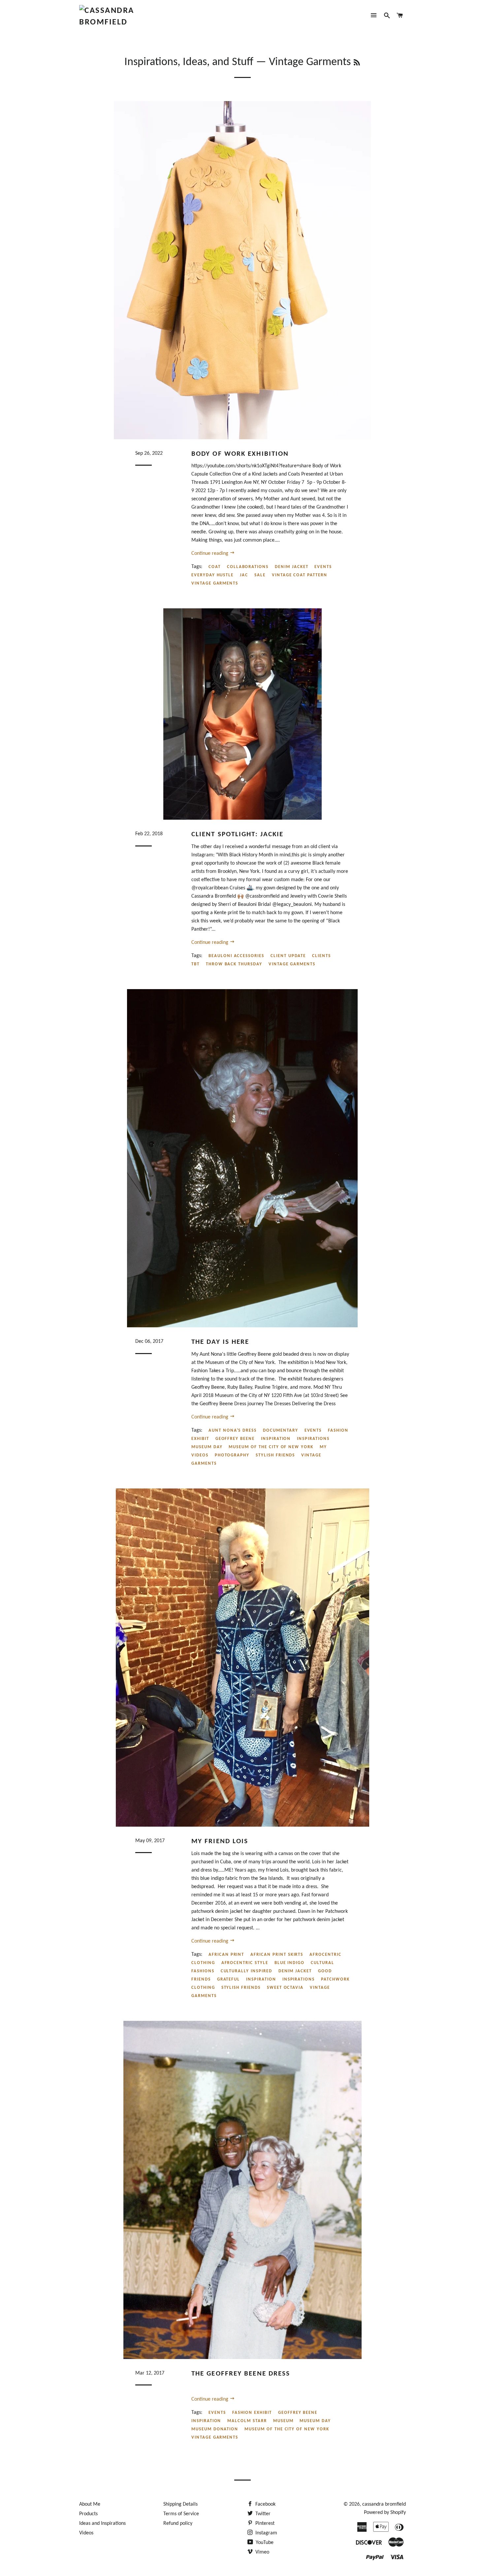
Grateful (229, 1979)
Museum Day (207, 1447)
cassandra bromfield (384, 2504)
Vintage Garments (215, 583)
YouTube (264, 2543)
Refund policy (178, 2523)
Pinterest (264, 2523)
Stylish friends (275, 1455)
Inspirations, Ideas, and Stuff (189, 62)
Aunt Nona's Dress (233, 1431)
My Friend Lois (220, 1841)
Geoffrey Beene (235, 1439)
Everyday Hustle (212, 575)
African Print (226, 1955)
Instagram (266, 2533)
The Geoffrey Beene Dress (241, 2374)
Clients (322, 956)
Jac (244, 575)
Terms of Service (181, 2514)
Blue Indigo (290, 1963)
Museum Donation (215, 2429)
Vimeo (262, 2552)
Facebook (265, 2504)
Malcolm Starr (247, 2421)
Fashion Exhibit (252, 2413)
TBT (195, 964)
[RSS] (357, 63)
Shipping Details (180, 2504)
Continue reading (210, 554)
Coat (215, 567)
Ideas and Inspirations (102, 2523)
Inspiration (276, 1439)
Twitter (262, 2514)
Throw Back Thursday (234, 964)
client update (288, 956)
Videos (86, 2533)
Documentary (280, 1431)
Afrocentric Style (245, 1963)
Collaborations (248, 567)
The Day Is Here (220, 1342)
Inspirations (313, 1439)
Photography (232, 1455)
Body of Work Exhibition (240, 454)
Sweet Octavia (285, 1988)
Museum (283, 2421)
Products (88, 2514)
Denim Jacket (291, 567)
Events (323, 567)
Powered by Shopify (385, 2513)
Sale (260, 575)
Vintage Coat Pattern (300, 575)
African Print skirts (277, 1955)
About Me (90, 2504)
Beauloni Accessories (236, 956)
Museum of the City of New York (271, 1447)
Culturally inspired (246, 1971)
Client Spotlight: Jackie (237, 834)
